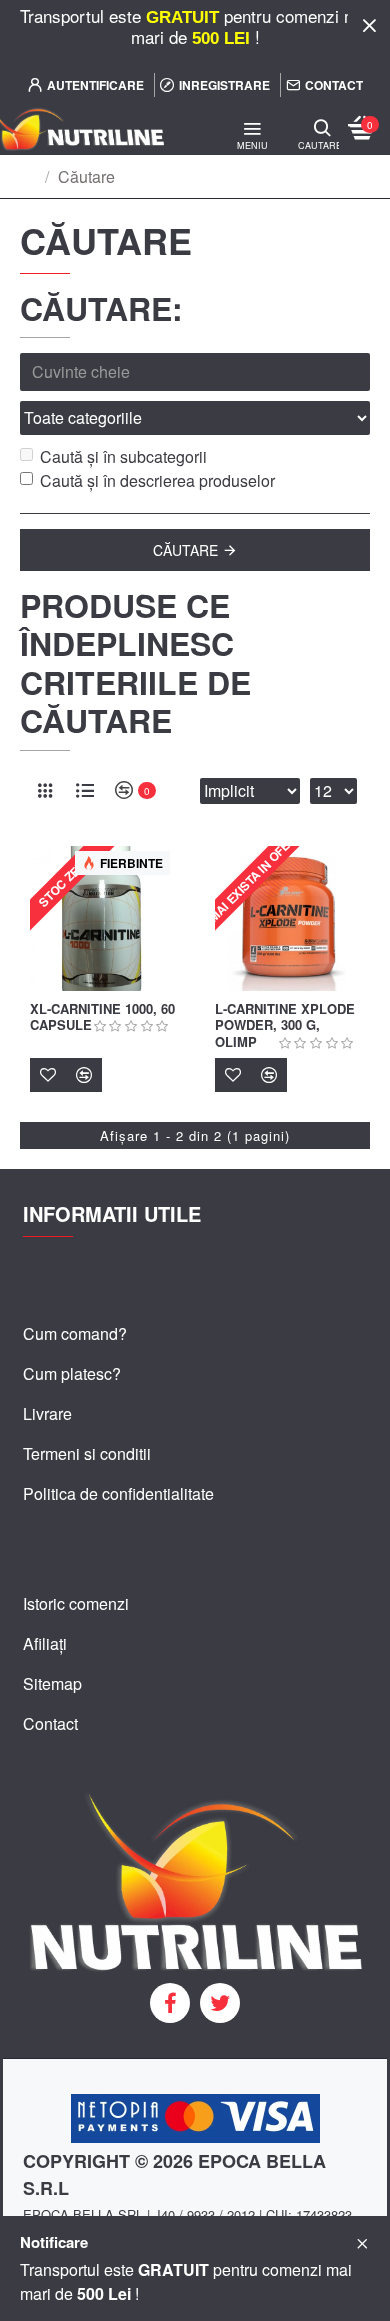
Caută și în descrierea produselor (157, 480)
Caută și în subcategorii (123, 456)
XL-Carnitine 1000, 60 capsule (102, 1018)
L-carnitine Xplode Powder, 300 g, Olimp (285, 1026)
